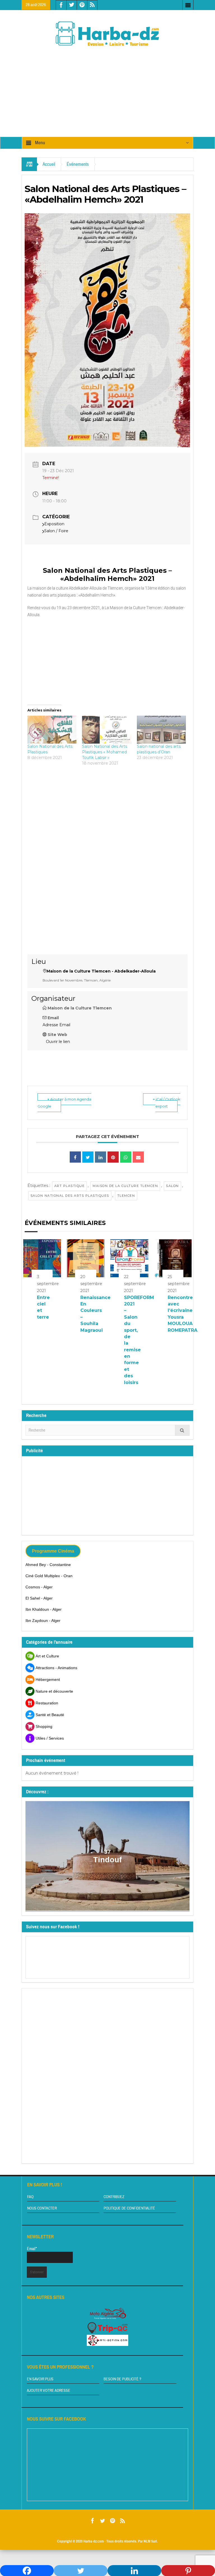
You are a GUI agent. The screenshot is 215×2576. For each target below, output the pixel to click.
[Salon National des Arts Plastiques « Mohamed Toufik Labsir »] (107, 730)
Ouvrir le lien (58, 1042)
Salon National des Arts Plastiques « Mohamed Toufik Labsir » (105, 752)
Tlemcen (126, 1196)
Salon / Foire (56, 531)
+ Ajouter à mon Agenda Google (64, 1103)
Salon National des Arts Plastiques (70, 1196)
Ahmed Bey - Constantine (48, 1565)
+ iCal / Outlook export (167, 1103)
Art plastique (70, 1186)
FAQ (30, 2197)
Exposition (54, 524)
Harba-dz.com (94, 2541)
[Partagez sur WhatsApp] (126, 1157)
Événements (78, 164)
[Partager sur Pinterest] (113, 1157)
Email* (32, 2249)
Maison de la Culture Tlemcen (125, 1186)
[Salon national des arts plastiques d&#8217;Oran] (161, 730)
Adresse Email (56, 1025)
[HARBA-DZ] (107, 34)
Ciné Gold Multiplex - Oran (49, 1576)
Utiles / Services (50, 1738)
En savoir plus (40, 2379)
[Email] (138, 1157)
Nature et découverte (54, 1691)
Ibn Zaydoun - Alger (43, 1621)
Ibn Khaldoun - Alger (44, 1609)
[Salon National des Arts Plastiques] (52, 730)
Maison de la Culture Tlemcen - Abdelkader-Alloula (101, 971)
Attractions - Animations (56, 1668)
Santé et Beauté (50, 1715)
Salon (172, 1186)
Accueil (49, 164)
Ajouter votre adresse (49, 2391)
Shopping (44, 1726)
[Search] (182, 1430)
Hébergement (48, 1680)
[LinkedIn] (101, 1157)
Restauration (47, 1703)
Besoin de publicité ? (122, 2379)
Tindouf (107, 1860)
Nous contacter (42, 2208)
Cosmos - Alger (39, 1587)
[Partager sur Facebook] (75, 1157)
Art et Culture (47, 1656)
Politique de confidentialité (129, 2208)
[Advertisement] (107, 87)
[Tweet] (88, 1157)
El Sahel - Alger (39, 1598)
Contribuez (114, 2197)
